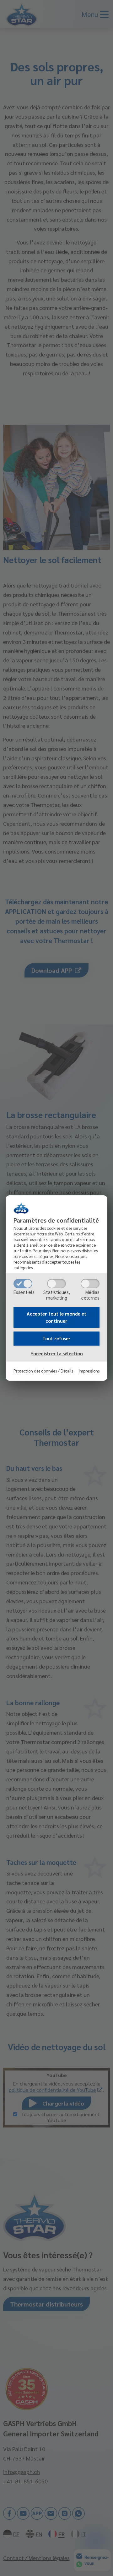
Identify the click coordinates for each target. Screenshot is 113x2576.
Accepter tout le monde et (56, 1317)
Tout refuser (56, 1338)
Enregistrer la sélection (57, 1353)
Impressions (89, 1371)
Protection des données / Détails (43, 1371)
